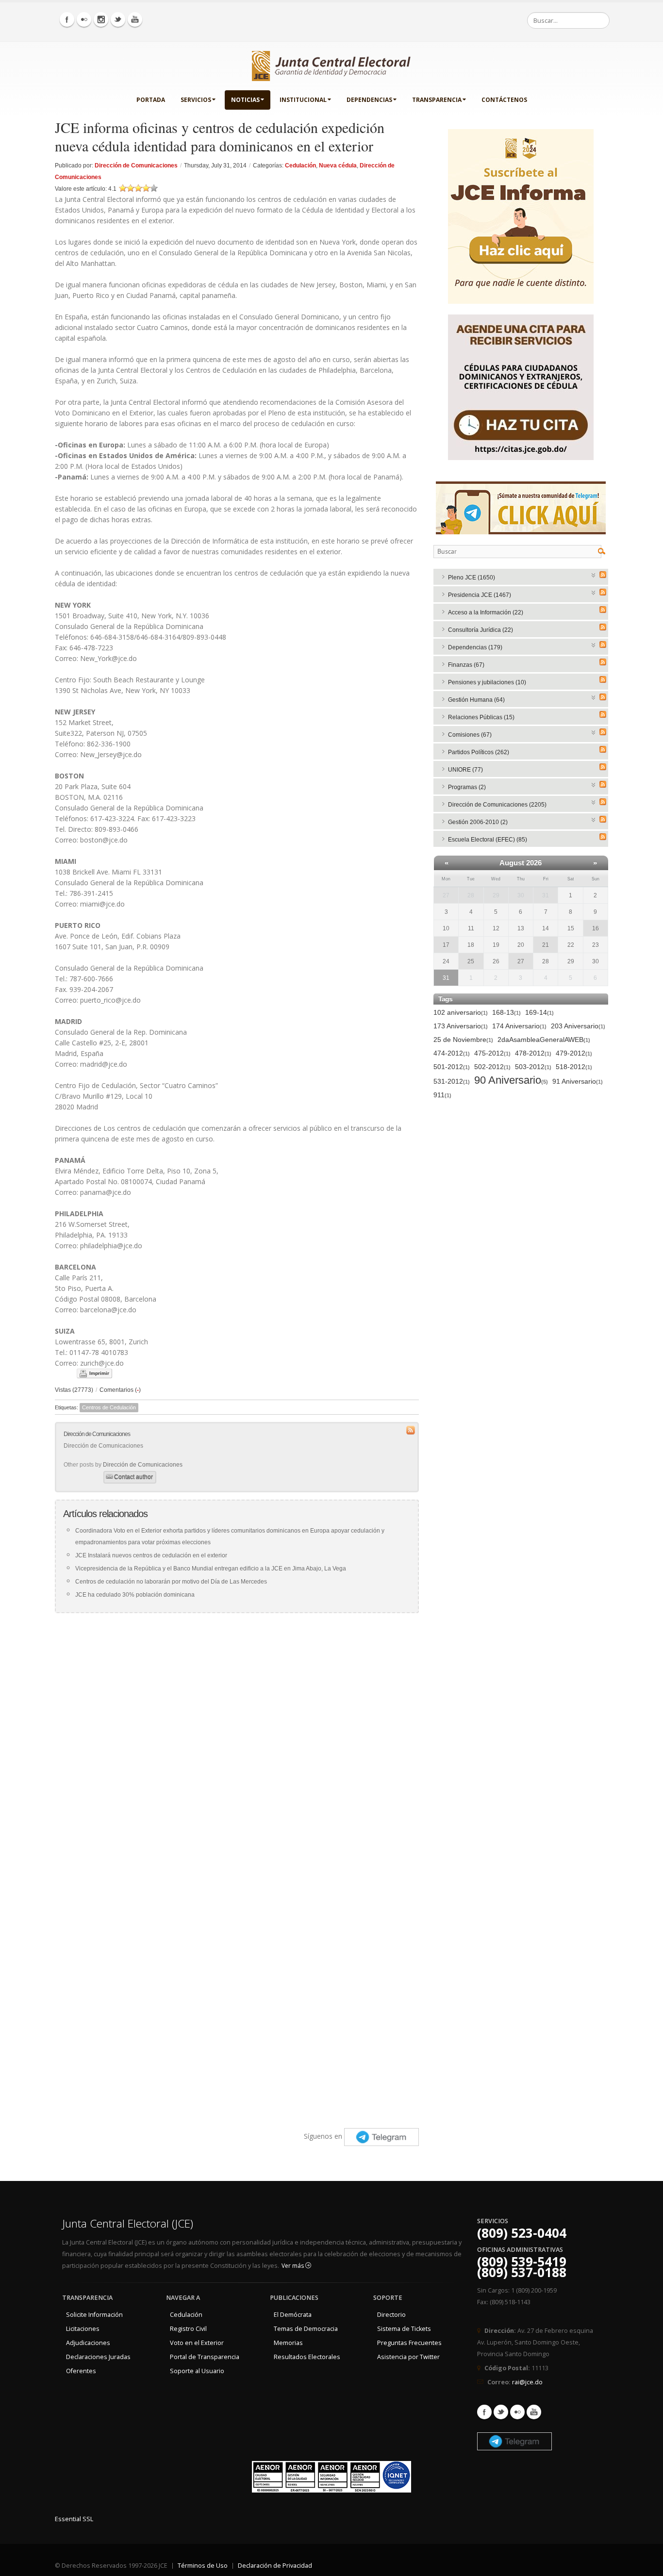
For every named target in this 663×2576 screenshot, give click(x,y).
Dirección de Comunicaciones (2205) (497, 805)
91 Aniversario (578, 1081)
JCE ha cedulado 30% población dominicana (135, 1595)
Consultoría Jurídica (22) (481, 630)
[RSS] (603, 575)
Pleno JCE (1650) (472, 578)
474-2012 (452, 1053)
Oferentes (81, 2371)
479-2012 (574, 1053)
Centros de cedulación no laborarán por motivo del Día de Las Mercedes (171, 1582)
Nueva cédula (338, 165)
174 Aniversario (519, 1026)
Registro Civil (188, 2329)
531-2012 (452, 1081)
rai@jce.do (527, 2382)
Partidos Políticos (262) (479, 752)
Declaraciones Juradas (98, 2357)
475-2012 (492, 1053)
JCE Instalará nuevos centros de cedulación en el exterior (151, 1555)
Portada (151, 100)
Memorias (288, 2343)
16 (596, 928)
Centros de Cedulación (109, 1407)
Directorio (391, 2315)
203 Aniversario (578, 1026)
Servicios (196, 100)
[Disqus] (237, 1742)
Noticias (245, 100)
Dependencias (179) (475, 647)
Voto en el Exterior (197, 2343)
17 (446, 945)
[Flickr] (84, 19)
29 (496, 895)
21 (546, 945)
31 (546, 895)
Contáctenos (504, 100)
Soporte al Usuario (197, 2371)
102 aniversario (461, 1012)
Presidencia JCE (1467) (480, 595)
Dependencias (369, 100)
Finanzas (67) (466, 665)
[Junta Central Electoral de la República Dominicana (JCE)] (331, 64)
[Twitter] (118, 19)
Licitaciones (83, 2329)
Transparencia (437, 100)
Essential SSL (74, 2519)
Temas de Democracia (306, 2329)
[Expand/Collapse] (594, 574)
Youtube (534, 2412)
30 (521, 895)
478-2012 (533, 1053)
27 (446, 895)
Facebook (484, 2412)
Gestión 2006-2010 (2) (478, 822)
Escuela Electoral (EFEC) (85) (488, 840)
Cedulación (300, 165)
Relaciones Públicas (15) (481, 717)
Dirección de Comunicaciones (136, 165)
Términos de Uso (203, 2566)
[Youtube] (135, 19)
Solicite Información (94, 2315)
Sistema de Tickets (404, 2329)
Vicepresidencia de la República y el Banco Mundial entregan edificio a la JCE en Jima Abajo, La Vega (211, 1569)
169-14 (539, 1012)
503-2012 (533, 1067)
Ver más (293, 2266)
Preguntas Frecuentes (409, 2343)
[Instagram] (101, 19)
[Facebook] (67, 19)
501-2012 (452, 1067)
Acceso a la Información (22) (486, 612)
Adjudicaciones (88, 2343)
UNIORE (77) (465, 770)
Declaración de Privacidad (275, 2566)
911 (442, 1095)
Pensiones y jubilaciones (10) (487, 682)
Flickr (517, 2412)
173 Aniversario (461, 1026)
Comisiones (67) (470, 735)
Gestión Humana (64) (476, 700)
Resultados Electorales (307, 2357)
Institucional (303, 100)
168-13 (506, 1012)
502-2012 (492, 1067)
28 (471, 895)
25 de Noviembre (463, 1040)
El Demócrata (293, 2315)
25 (471, 961)
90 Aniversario (511, 1081)
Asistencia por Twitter (408, 2357)
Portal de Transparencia (205, 2357)
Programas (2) (467, 787)
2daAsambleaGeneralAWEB (544, 1040)
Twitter (501, 2412)
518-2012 (574, 1067)
